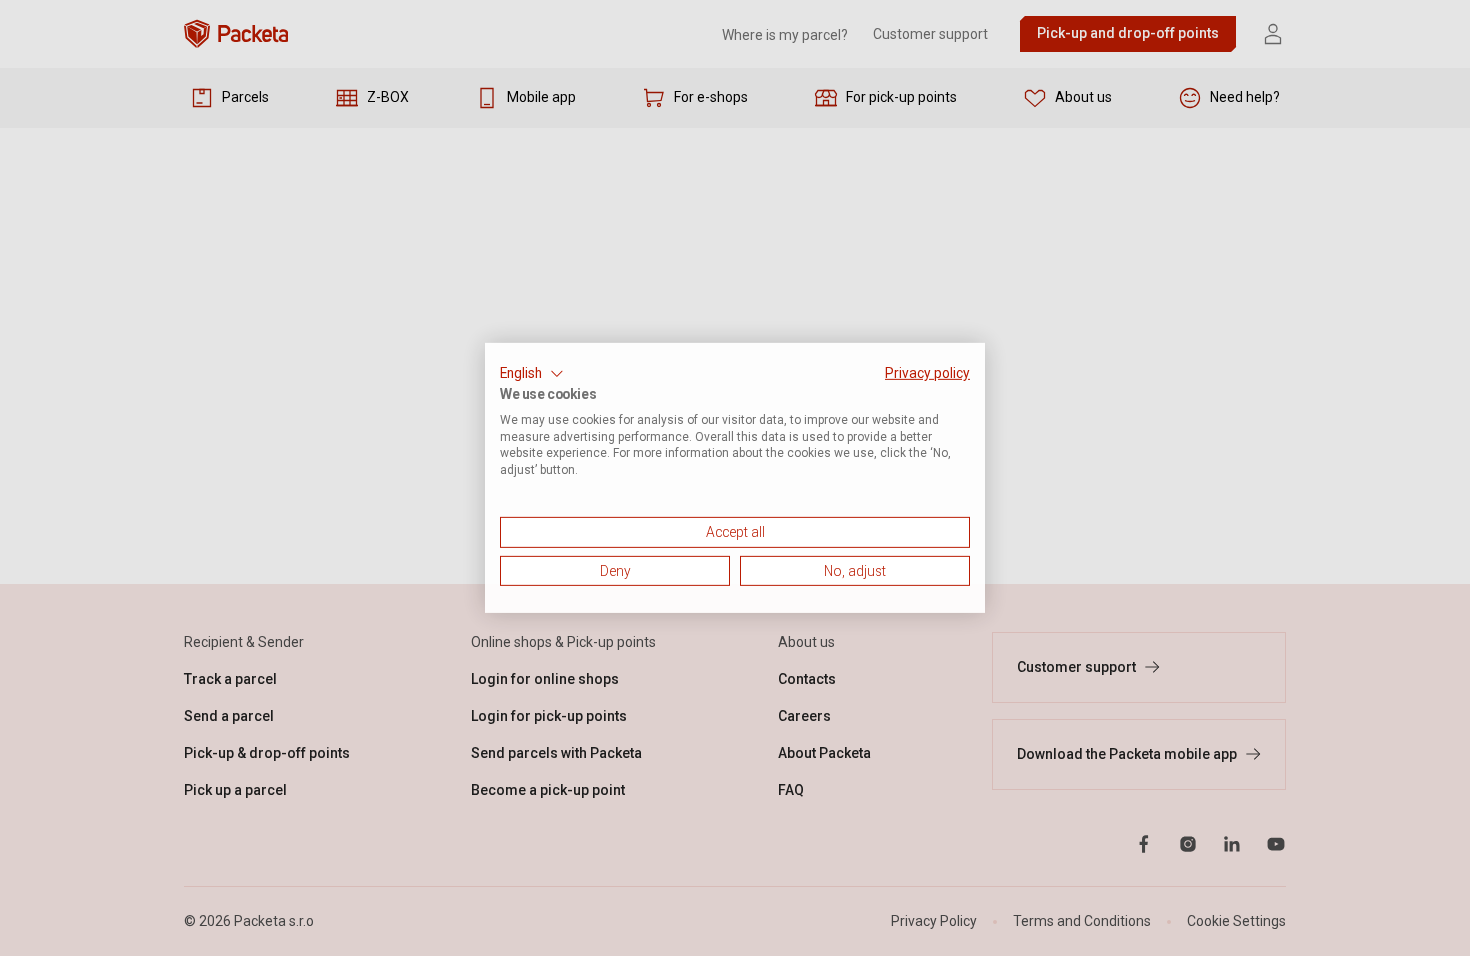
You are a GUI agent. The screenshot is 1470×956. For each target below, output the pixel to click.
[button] (532, 374)
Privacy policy (927, 373)
